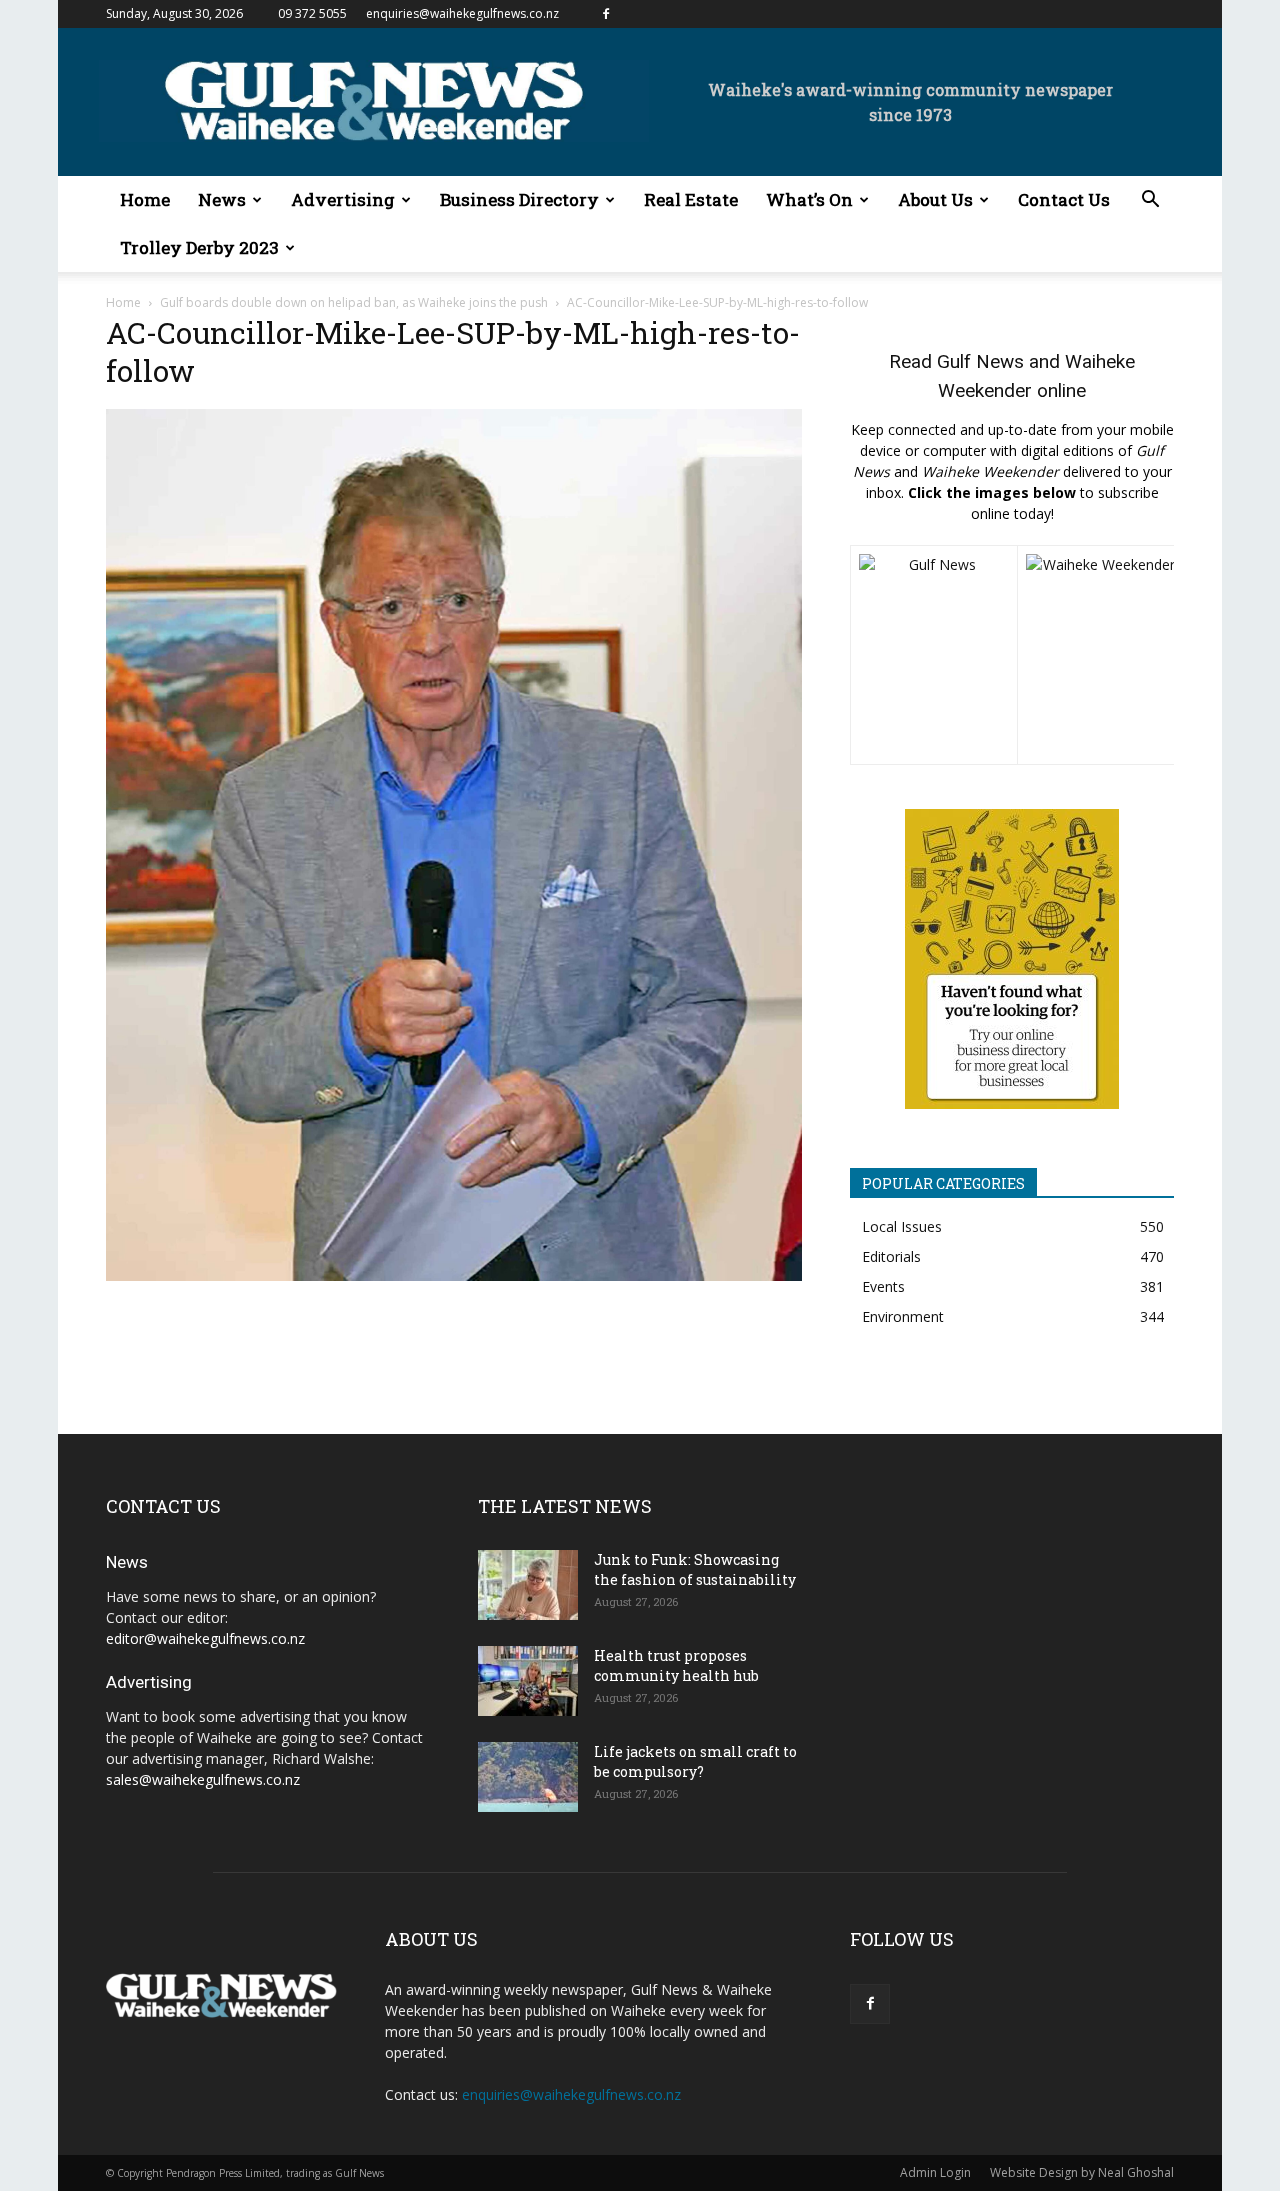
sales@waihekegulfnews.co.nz (203, 1779)
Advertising (343, 199)
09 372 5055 (312, 13)
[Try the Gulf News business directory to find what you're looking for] (1012, 959)
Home (145, 199)
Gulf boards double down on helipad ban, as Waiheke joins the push (354, 302)
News (222, 199)
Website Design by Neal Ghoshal (1082, 2172)
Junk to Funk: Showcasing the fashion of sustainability (695, 1569)
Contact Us (1064, 199)
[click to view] (934, 655)
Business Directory (519, 199)
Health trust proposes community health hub (676, 1665)
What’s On (809, 199)
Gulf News (980, 361)
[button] (1150, 201)
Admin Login (935, 2172)
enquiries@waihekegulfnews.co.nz (462, 13)
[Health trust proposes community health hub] (528, 1681)
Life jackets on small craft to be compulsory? (695, 1761)
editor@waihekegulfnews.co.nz (205, 1638)
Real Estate (691, 199)
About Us (935, 199)
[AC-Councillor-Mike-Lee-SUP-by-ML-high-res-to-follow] (454, 1275)
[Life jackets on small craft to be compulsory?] (528, 1777)
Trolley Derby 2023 (199, 247)
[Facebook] (606, 14)
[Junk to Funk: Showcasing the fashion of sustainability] (528, 1585)
